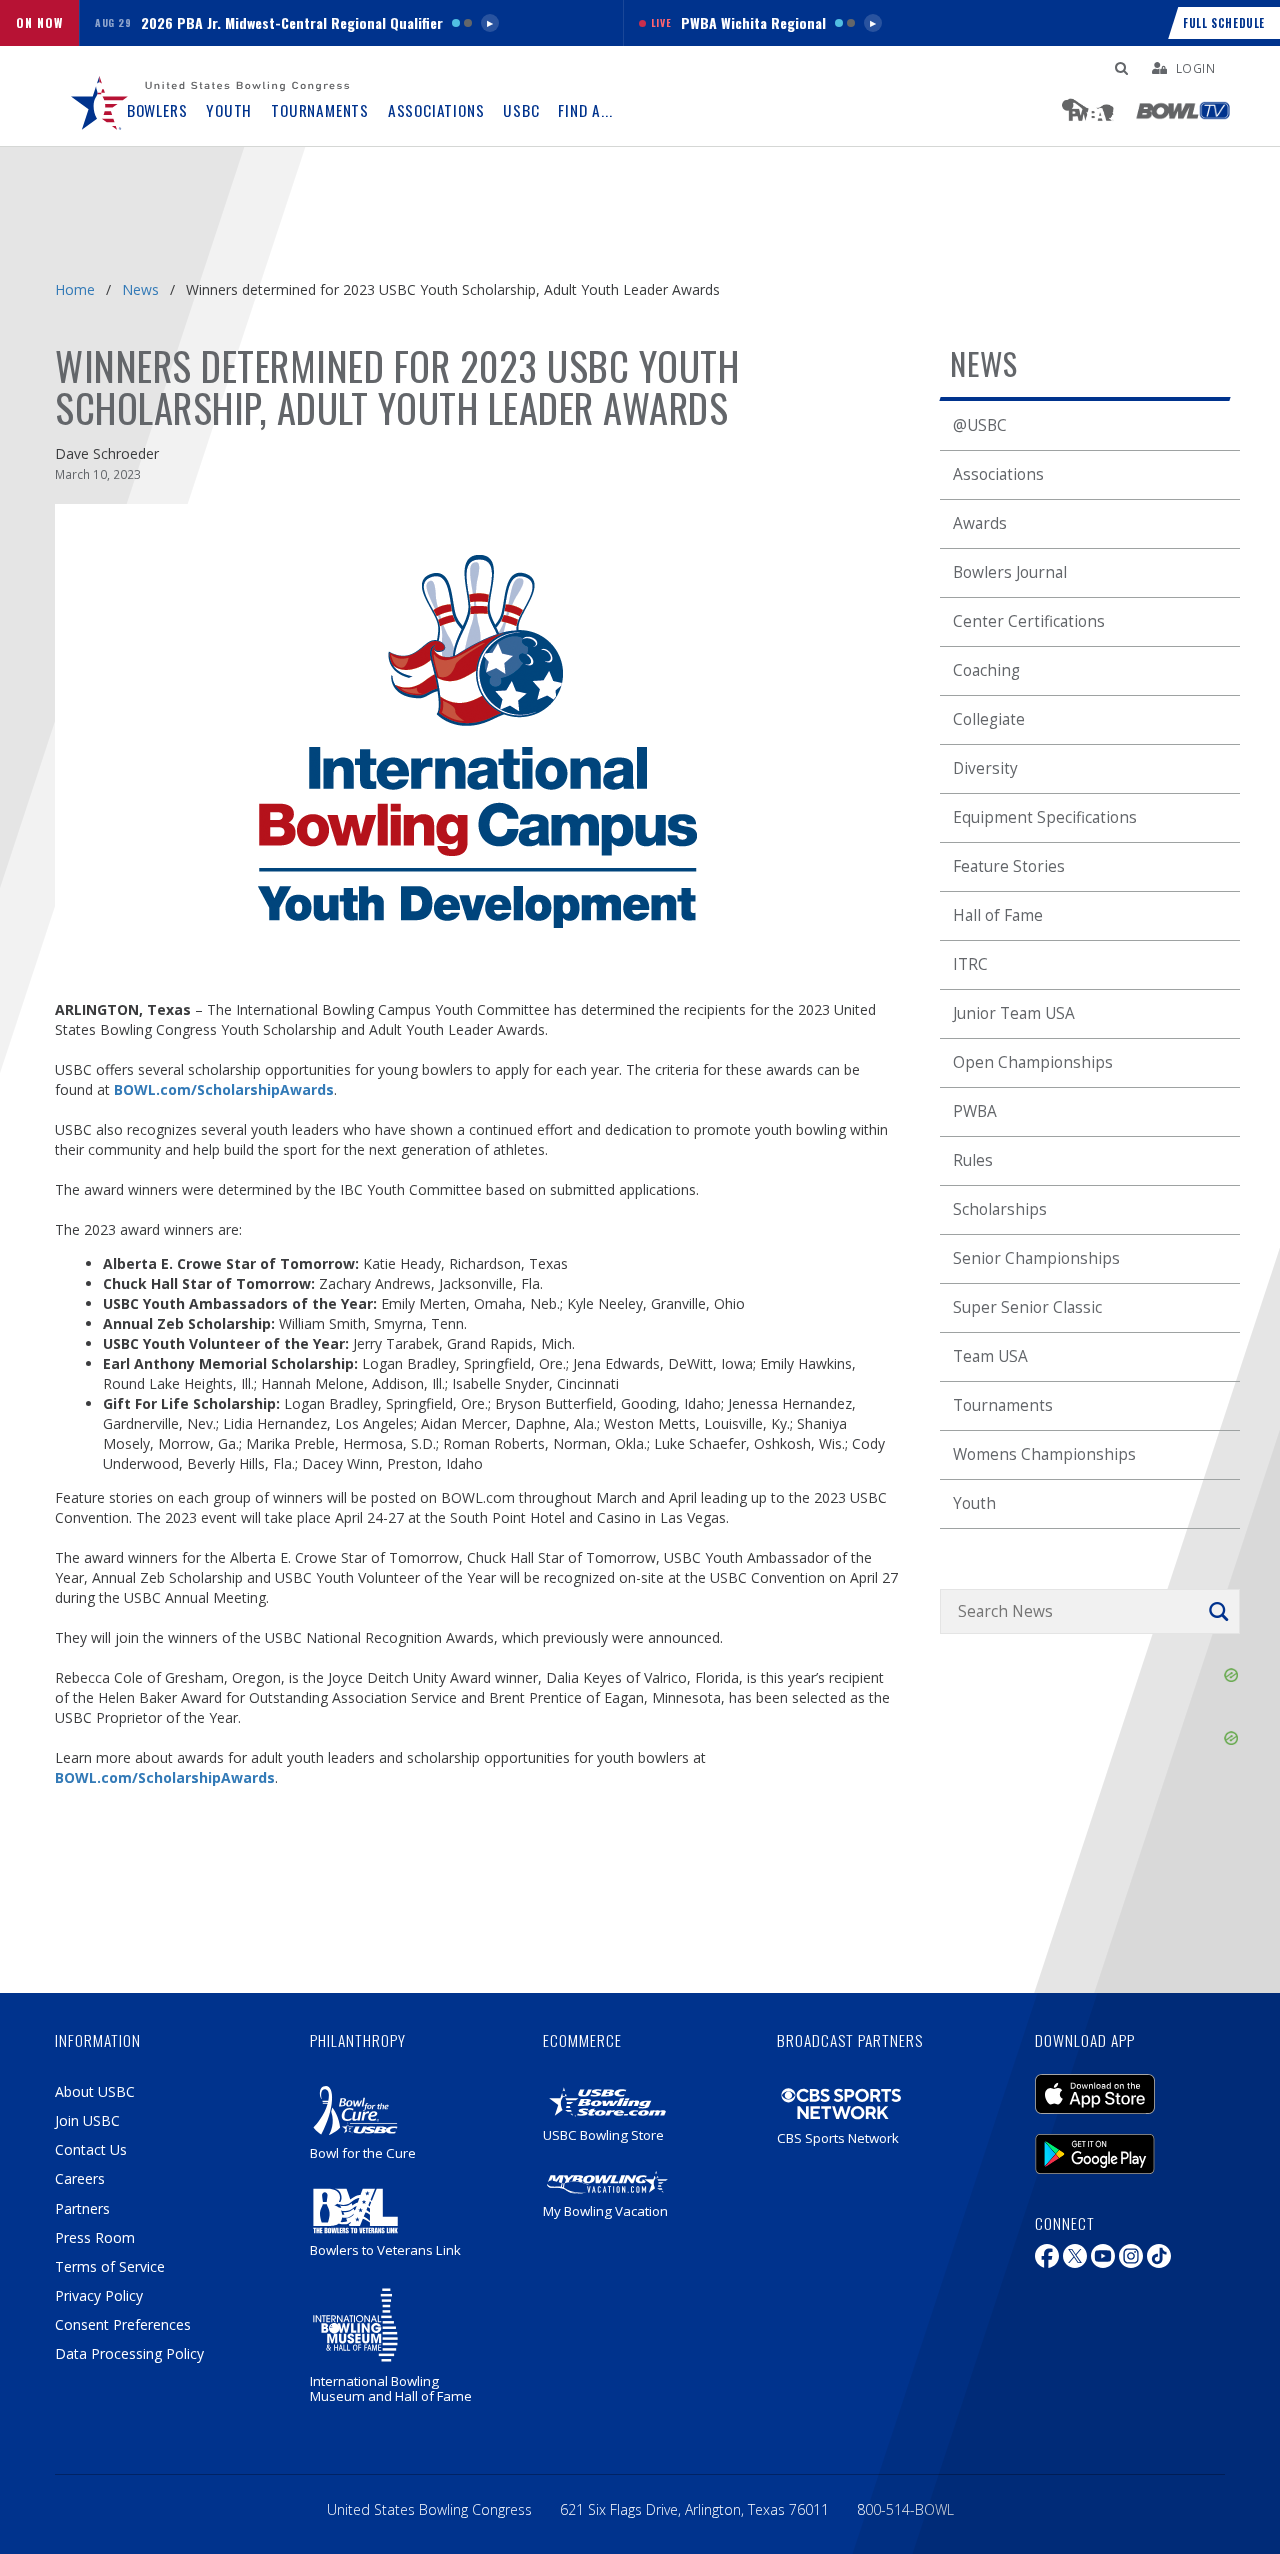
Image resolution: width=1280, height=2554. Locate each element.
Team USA (990, 1356)
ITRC (970, 964)
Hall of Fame (998, 915)
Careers (80, 2178)
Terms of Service (110, 2266)
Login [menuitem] (1196, 68)
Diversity (985, 768)
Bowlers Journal (1010, 572)
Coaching (986, 670)
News (140, 289)
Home (75, 289)
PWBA (975, 1111)
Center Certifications (1029, 621)
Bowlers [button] (157, 110)
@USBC (980, 425)
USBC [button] (521, 110)
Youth (974, 1503)
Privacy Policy (99, 2295)
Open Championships (1033, 1062)
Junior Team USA (1014, 1013)
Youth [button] (229, 110)
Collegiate (989, 719)
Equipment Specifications (1045, 817)
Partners (82, 2208)
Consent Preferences (123, 2324)
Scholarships (1000, 1209)
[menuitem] (100, 96)
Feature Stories (1009, 866)
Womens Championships (1044, 1454)
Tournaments (1003, 1405)
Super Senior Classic (1027, 1307)
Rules (973, 1160)
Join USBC (87, 2120)
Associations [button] (436, 110)
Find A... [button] (585, 110)
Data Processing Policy (129, 2353)
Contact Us (91, 2149)
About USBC (95, 2091)
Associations (998, 474)
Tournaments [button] (320, 110)
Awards (980, 523)
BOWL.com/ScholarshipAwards (224, 1089)
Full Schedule (1224, 23)
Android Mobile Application (1125, 2144)
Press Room (95, 2237)
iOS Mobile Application (1125, 2084)
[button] (351, 23)
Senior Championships (1036, 1258)
